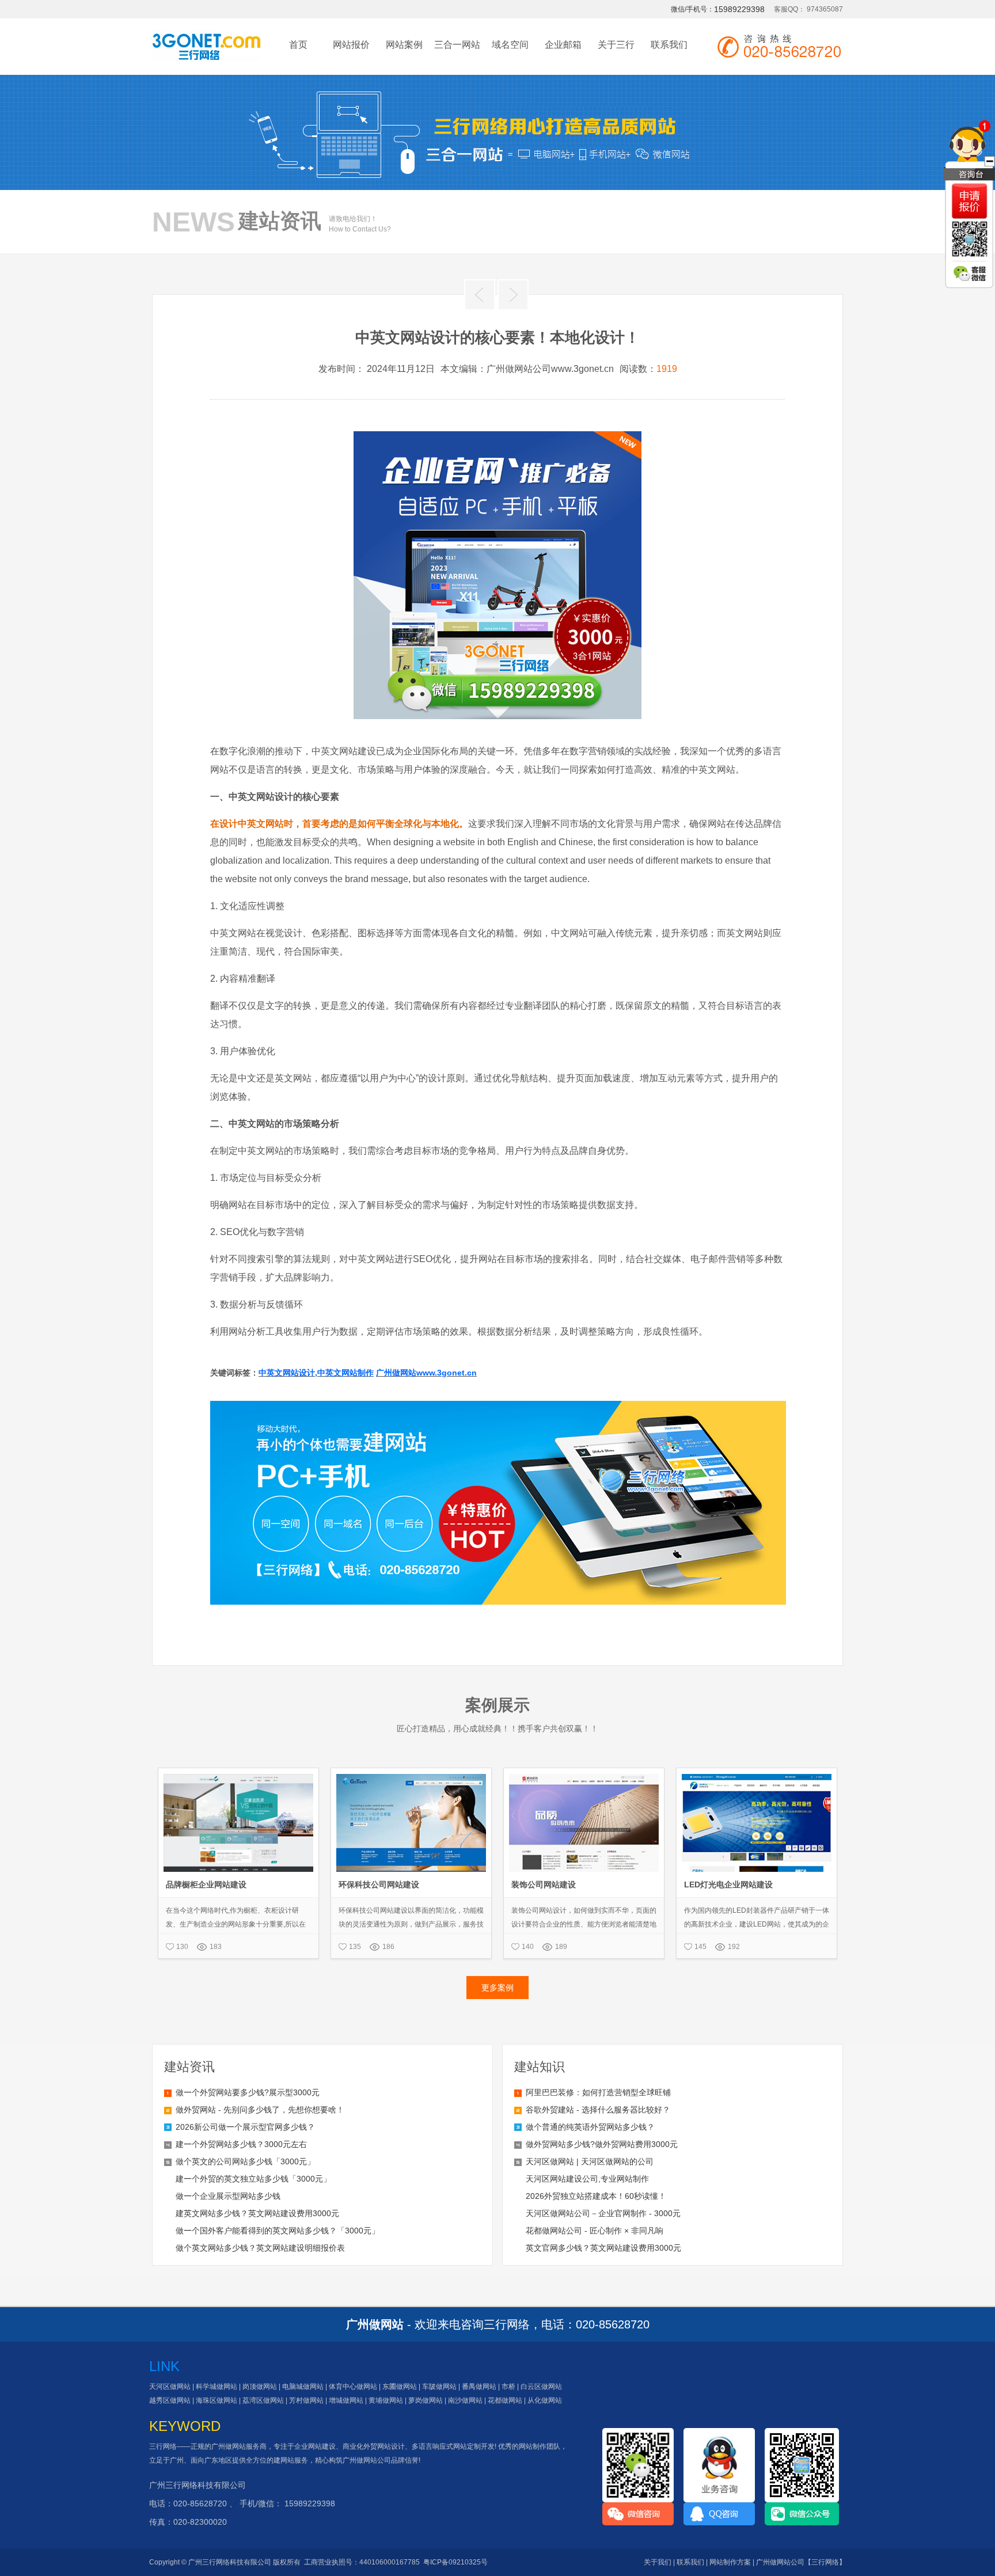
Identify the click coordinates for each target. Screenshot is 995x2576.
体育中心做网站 (353, 2387)
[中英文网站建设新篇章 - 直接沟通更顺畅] (480, 295)
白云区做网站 (541, 2387)
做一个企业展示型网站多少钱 (228, 2196)
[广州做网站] (206, 52)
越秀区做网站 (170, 2400)
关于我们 (658, 2562)
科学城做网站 (217, 2387)
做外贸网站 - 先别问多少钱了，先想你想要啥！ (260, 2110)
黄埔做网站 (386, 2400)
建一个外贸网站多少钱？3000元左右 (241, 2144)
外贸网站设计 (384, 2446)
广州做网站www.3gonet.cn (426, 1373)
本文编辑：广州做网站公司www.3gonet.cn (527, 369)
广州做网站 (229, 2446)
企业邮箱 (563, 45)
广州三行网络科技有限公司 (198, 2485)
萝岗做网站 (426, 2400)
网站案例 (404, 45)
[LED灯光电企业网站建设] (757, 1773)
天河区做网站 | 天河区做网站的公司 (590, 2161)
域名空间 (510, 45)
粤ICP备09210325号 (455, 2562)
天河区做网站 (170, 2387)
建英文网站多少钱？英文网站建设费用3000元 (257, 2213)
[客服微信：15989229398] (970, 273)
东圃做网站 (400, 2387)
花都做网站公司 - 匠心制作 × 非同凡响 (595, 2231)
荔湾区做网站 (263, 2400)
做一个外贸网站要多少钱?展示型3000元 (248, 2092)
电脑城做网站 (303, 2387)
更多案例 (498, 1988)
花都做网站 (505, 2400)
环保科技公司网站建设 (379, 1884)
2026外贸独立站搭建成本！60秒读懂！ (596, 2196)
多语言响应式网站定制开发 (453, 2446)
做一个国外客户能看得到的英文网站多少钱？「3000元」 (278, 2231)
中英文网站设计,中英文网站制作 (316, 1373)
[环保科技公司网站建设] (411, 1773)
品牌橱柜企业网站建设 (206, 1884)
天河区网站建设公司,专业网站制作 (587, 2179)
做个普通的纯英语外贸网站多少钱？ (590, 2127)
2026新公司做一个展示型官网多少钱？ (245, 2127)
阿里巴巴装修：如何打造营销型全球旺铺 (598, 2092)
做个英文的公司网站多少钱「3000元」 (245, 2161)
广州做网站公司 (367, 2460)
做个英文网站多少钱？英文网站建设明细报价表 (260, 2248)
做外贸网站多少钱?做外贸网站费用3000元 (602, 2144)
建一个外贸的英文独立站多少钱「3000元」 (253, 2179)
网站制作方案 (730, 2562)
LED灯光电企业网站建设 (728, 1884)
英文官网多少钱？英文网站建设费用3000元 (603, 2248)
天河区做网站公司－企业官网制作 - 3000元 (603, 2213)
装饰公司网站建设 (544, 1884)
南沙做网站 (465, 2400)
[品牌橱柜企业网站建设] (238, 1773)
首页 (298, 45)
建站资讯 (189, 2067)
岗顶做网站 (260, 2387)
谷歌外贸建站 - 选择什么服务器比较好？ (598, 2110)
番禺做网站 (479, 2387)
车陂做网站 (439, 2387)
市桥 (508, 2387)
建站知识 (540, 2067)
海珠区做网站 (217, 2400)
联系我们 (669, 45)
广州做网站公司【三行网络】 (801, 2562)
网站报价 (351, 45)
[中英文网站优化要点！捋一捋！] (513, 295)
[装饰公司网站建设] (584, 1773)
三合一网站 (457, 45)
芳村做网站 (306, 2400)
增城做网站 (346, 2400)
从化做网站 (545, 2400)
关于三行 (616, 45)
